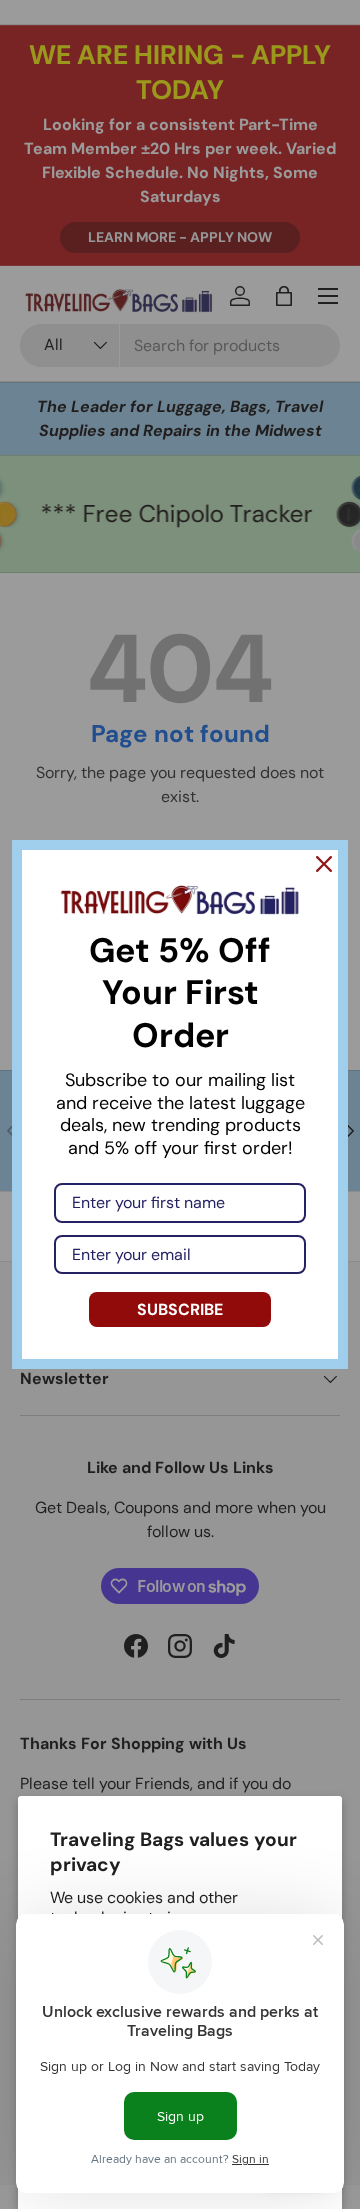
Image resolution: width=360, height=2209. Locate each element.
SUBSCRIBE (180, 1309)
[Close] (324, 864)
